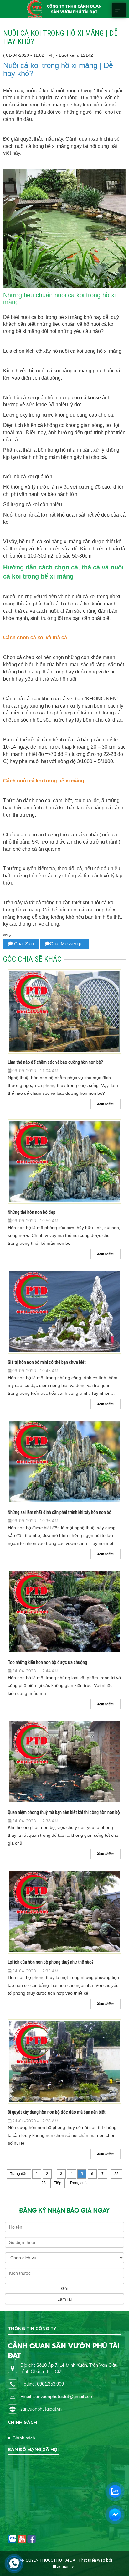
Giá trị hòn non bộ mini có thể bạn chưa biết (47, 1362)
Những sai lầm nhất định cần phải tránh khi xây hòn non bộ (60, 1512)
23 (44, 2183)
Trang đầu (19, 2174)
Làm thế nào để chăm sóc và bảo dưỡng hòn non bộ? (55, 1062)
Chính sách (24, 2438)
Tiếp (58, 2183)
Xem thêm (105, 1104)
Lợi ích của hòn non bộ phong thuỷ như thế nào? (51, 1962)
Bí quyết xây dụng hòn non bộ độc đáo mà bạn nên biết (57, 2112)
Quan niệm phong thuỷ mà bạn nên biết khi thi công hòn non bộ (64, 1812)
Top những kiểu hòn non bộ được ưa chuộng (47, 1662)
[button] (119, 15)
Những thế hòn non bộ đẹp (32, 1212)
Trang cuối (79, 2183)
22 (116, 2174)
